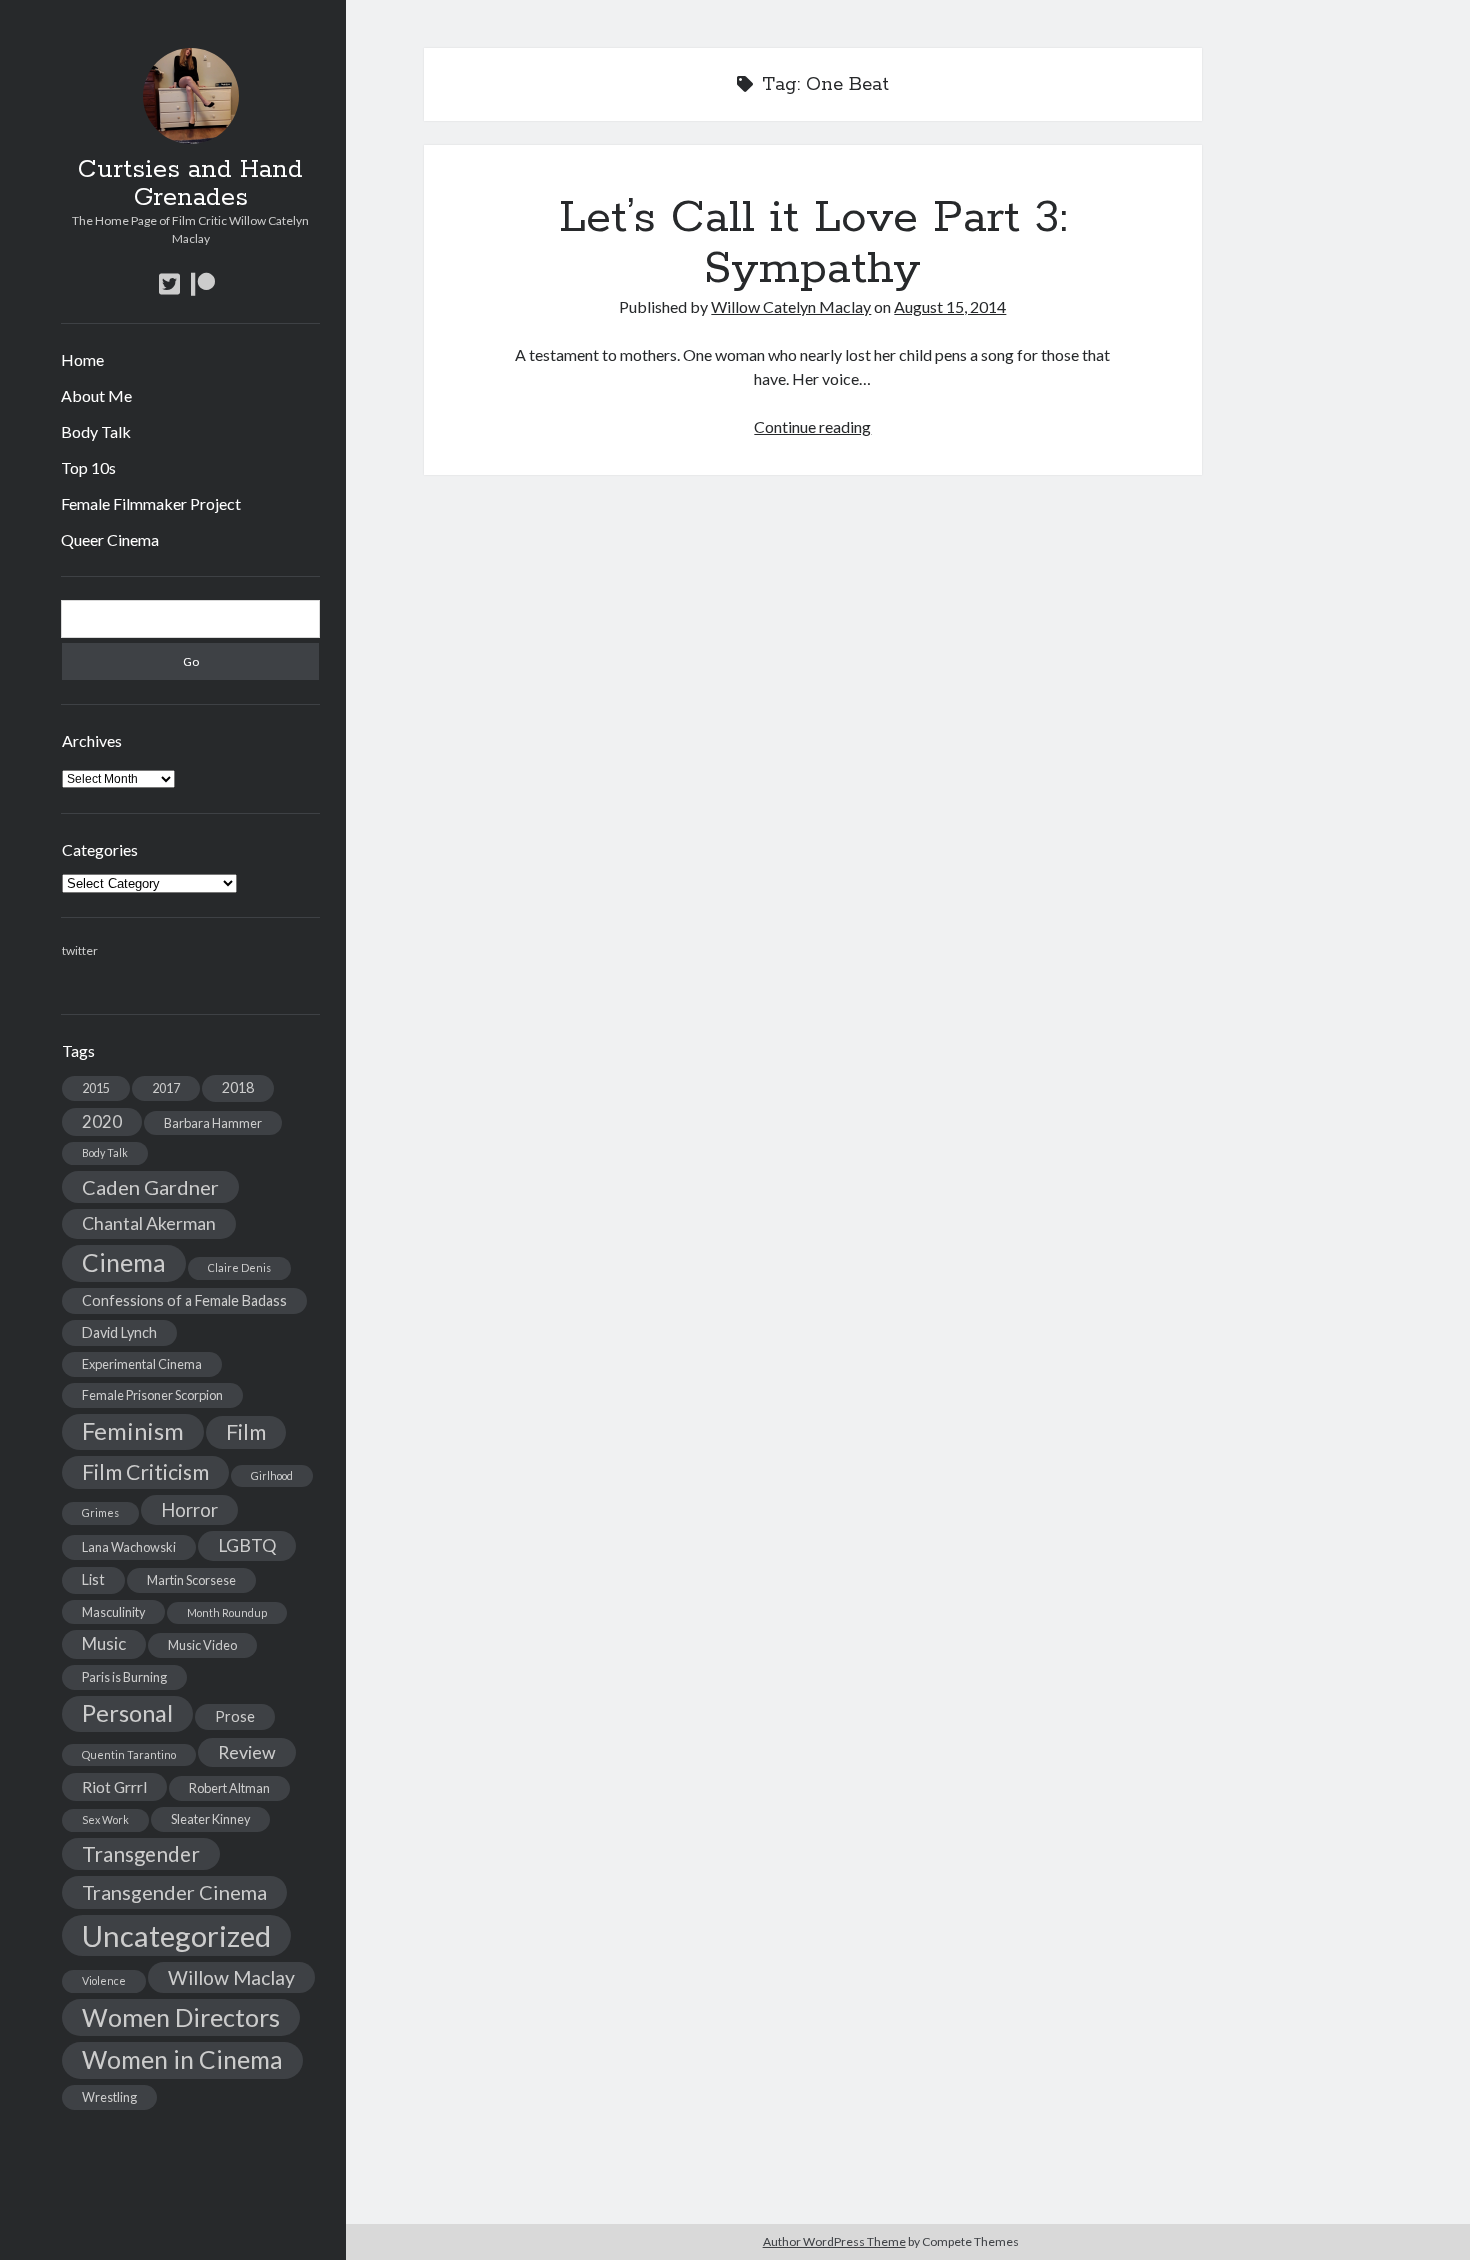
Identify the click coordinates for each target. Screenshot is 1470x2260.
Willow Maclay (231, 1977)
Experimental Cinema (142, 1364)
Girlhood (272, 1475)
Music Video (202, 1645)
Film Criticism (145, 1472)
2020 (102, 1121)
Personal (127, 1713)
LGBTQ (247, 1545)
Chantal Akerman (149, 1223)
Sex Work (105, 1819)
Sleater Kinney (210, 1819)
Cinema (124, 1262)
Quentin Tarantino (129, 1754)
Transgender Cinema (174, 1892)
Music (104, 1643)
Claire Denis (239, 1267)
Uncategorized (176, 1935)
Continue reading (812, 426)
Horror (189, 1510)
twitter (80, 950)
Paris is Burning (124, 1677)
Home (82, 359)
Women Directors (181, 2017)
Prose (235, 1716)
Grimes (100, 1512)
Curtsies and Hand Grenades (190, 184)
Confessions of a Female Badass (184, 1300)
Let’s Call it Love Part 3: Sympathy (813, 243)
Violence (104, 1980)
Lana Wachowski (129, 1547)
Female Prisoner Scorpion (152, 1395)
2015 (96, 1088)
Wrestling (109, 2097)
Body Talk (96, 431)
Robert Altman (229, 1788)
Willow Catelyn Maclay (791, 306)
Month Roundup (227, 1612)
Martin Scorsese (191, 1580)
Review (247, 1752)
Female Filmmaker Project (151, 503)
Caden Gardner (150, 1187)
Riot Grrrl (114, 1786)
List (93, 1579)
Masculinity (113, 1612)
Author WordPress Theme (834, 2241)
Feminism (133, 1431)
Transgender (141, 1854)
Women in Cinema (182, 2059)
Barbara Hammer (213, 1123)
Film (246, 1432)
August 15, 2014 (950, 306)
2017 (166, 1088)
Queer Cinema (110, 539)
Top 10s (88, 467)
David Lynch (119, 1332)
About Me (96, 395)
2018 (238, 1087)
